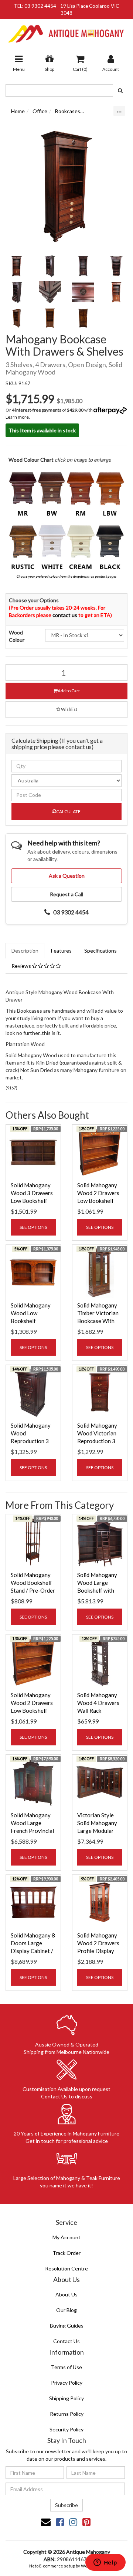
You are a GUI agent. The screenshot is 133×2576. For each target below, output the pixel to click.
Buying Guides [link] (67, 2326)
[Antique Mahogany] (66, 31)
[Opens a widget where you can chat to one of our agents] (105, 2563)
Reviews (22, 966)
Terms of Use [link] (66, 2367)
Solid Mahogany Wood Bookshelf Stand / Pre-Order (33, 1583)
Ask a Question (67, 876)
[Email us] (46, 2522)
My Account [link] (66, 2237)
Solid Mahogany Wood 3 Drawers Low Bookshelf (32, 1193)
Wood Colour (17, 636)
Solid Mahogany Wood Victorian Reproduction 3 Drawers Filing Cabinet (97, 1441)
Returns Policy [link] (67, 2414)
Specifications (100, 951)
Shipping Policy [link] (66, 2398)
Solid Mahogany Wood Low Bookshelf (31, 1313)
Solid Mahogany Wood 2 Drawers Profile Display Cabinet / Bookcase (98, 1951)
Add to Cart (69, 691)
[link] (60, 2522)
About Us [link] (66, 2294)
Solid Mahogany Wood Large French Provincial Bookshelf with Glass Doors (32, 1831)
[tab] (25, 951)
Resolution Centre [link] (66, 2268)
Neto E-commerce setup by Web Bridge (66, 2566)
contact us (65, 615)
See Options (33, 1227)
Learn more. (18, 417)
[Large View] (17, 266)
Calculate (68, 812)
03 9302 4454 (40, 6)
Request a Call (66, 894)
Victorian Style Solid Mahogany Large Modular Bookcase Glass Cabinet (97, 1831)
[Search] (120, 90)
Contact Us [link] (66, 2341)
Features (61, 951)
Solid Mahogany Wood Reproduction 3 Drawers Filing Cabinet (31, 1441)
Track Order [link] (66, 2253)
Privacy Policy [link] (67, 2383)
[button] (66, 710)
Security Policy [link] (66, 2429)
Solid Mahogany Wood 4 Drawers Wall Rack (98, 1703)
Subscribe (66, 2505)
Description (25, 951)
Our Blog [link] (66, 2310)
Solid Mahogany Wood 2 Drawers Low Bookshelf (98, 1193)
